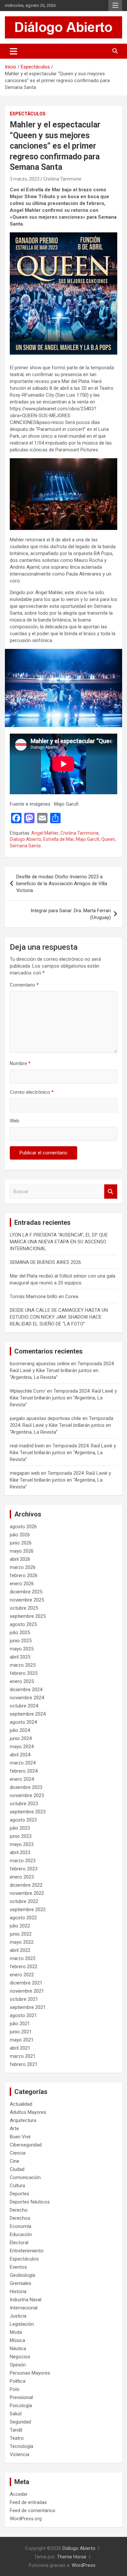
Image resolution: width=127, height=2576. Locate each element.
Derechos (20, 2218)
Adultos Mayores (28, 2112)
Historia (18, 2291)
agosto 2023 (23, 1820)
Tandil (16, 2430)
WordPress (84, 2565)
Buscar (111, 1192)
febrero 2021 (24, 2064)
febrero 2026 (24, 1575)
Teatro (17, 2438)
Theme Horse (72, 2557)
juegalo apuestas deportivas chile (45, 1418)
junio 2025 (21, 1641)
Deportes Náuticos (30, 2202)
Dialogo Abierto (26, 839)
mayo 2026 (22, 1551)
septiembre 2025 (28, 1616)
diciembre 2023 (26, 1787)
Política (18, 2381)
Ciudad (17, 2169)
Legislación (22, 2324)
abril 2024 (20, 1755)
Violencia (20, 2454)
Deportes (20, 2194)
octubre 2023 (24, 1804)
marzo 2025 (23, 1665)
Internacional (24, 2308)
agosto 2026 (23, 1527)
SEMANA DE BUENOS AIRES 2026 (45, 1262)
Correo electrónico (32, 1092)
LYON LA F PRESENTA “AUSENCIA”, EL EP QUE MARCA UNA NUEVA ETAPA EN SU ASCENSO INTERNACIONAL (59, 1242)
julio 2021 (20, 2024)
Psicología (21, 2406)
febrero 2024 (24, 1771)
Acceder (19, 2494)
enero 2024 (22, 1779)
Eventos (18, 2267)
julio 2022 (20, 1926)
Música (17, 2340)
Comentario (24, 985)
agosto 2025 (23, 1624)
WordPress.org (26, 2519)
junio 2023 (21, 1836)
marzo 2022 (23, 1958)
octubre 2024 (24, 1706)
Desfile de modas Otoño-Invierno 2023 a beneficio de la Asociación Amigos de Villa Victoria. (62, 884)
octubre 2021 (24, 1999)
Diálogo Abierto (79, 2548)
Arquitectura (23, 2120)
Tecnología (21, 2446)
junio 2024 (21, 1738)
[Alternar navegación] (14, 51)
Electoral (19, 2243)
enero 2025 (22, 1681)
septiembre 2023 (28, 1812)
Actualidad (21, 2104)
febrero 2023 (24, 1869)
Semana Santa (25, 846)
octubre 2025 (24, 1608)
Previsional (21, 2397)
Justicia (18, 2316)
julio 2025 (20, 1632)
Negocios (20, 2357)
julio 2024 (20, 1730)
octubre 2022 (24, 1901)
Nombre (20, 1063)
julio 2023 (20, 1828)
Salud (16, 2414)
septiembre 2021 (28, 2007)
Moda (16, 2332)
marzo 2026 (23, 1567)
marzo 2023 (23, 1861)
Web (14, 1121)
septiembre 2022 (28, 1910)
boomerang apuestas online (40, 1364)
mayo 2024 (22, 1747)
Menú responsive (115, 6)
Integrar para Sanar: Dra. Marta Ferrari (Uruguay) (71, 914)
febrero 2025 (24, 1673)
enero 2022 (22, 1975)
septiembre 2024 (28, 1714)
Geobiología (22, 2275)
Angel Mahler (45, 833)
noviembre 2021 (27, 1991)
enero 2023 (22, 1877)
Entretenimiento (27, 2251)
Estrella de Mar (59, 839)
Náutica (18, 2349)
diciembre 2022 (26, 1885)
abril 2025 (20, 1657)
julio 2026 (20, 1535)
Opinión (18, 2365)
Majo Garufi (88, 839)
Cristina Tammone (62, 179)
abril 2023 (20, 1852)
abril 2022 (20, 1950)
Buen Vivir (20, 2137)
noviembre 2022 (27, 1893)
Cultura (17, 2186)
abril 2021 (20, 2048)
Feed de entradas (28, 2502)
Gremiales (21, 2283)
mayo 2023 (22, 1844)
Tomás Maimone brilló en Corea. (44, 1296)
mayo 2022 (22, 1942)
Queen (108, 839)
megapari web (25, 1473)
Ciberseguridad (26, 2145)
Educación (21, 2234)
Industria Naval (26, 2300)
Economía (21, 2226)
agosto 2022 (23, 1918)
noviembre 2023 (27, 1795)
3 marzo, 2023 (25, 179)
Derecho (19, 2210)
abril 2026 (20, 1559)
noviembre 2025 (27, 1600)
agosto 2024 (23, 1722)
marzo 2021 (23, 2056)
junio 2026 (21, 1543)
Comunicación (25, 2177)
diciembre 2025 (26, 1592)
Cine (14, 2161)
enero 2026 (22, 1584)
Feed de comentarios (33, 2510)
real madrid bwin (27, 1446)
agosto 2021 (23, 2015)
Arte (14, 2129)
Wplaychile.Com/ (28, 1391)
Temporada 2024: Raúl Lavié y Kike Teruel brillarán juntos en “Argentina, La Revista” (62, 1370)
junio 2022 (21, 1934)
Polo (15, 2389)
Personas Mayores (30, 2373)
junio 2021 (21, 2032)
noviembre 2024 (27, 1698)
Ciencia (18, 2153)
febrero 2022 (24, 1967)
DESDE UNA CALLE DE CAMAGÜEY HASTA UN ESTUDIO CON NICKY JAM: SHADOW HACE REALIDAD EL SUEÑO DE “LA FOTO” (59, 1317)
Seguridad (20, 2422)
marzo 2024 (23, 1763)
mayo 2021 (22, 2040)
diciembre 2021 (26, 1983)
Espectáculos (28, 114)
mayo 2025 (22, 1649)
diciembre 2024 (26, 1690)
